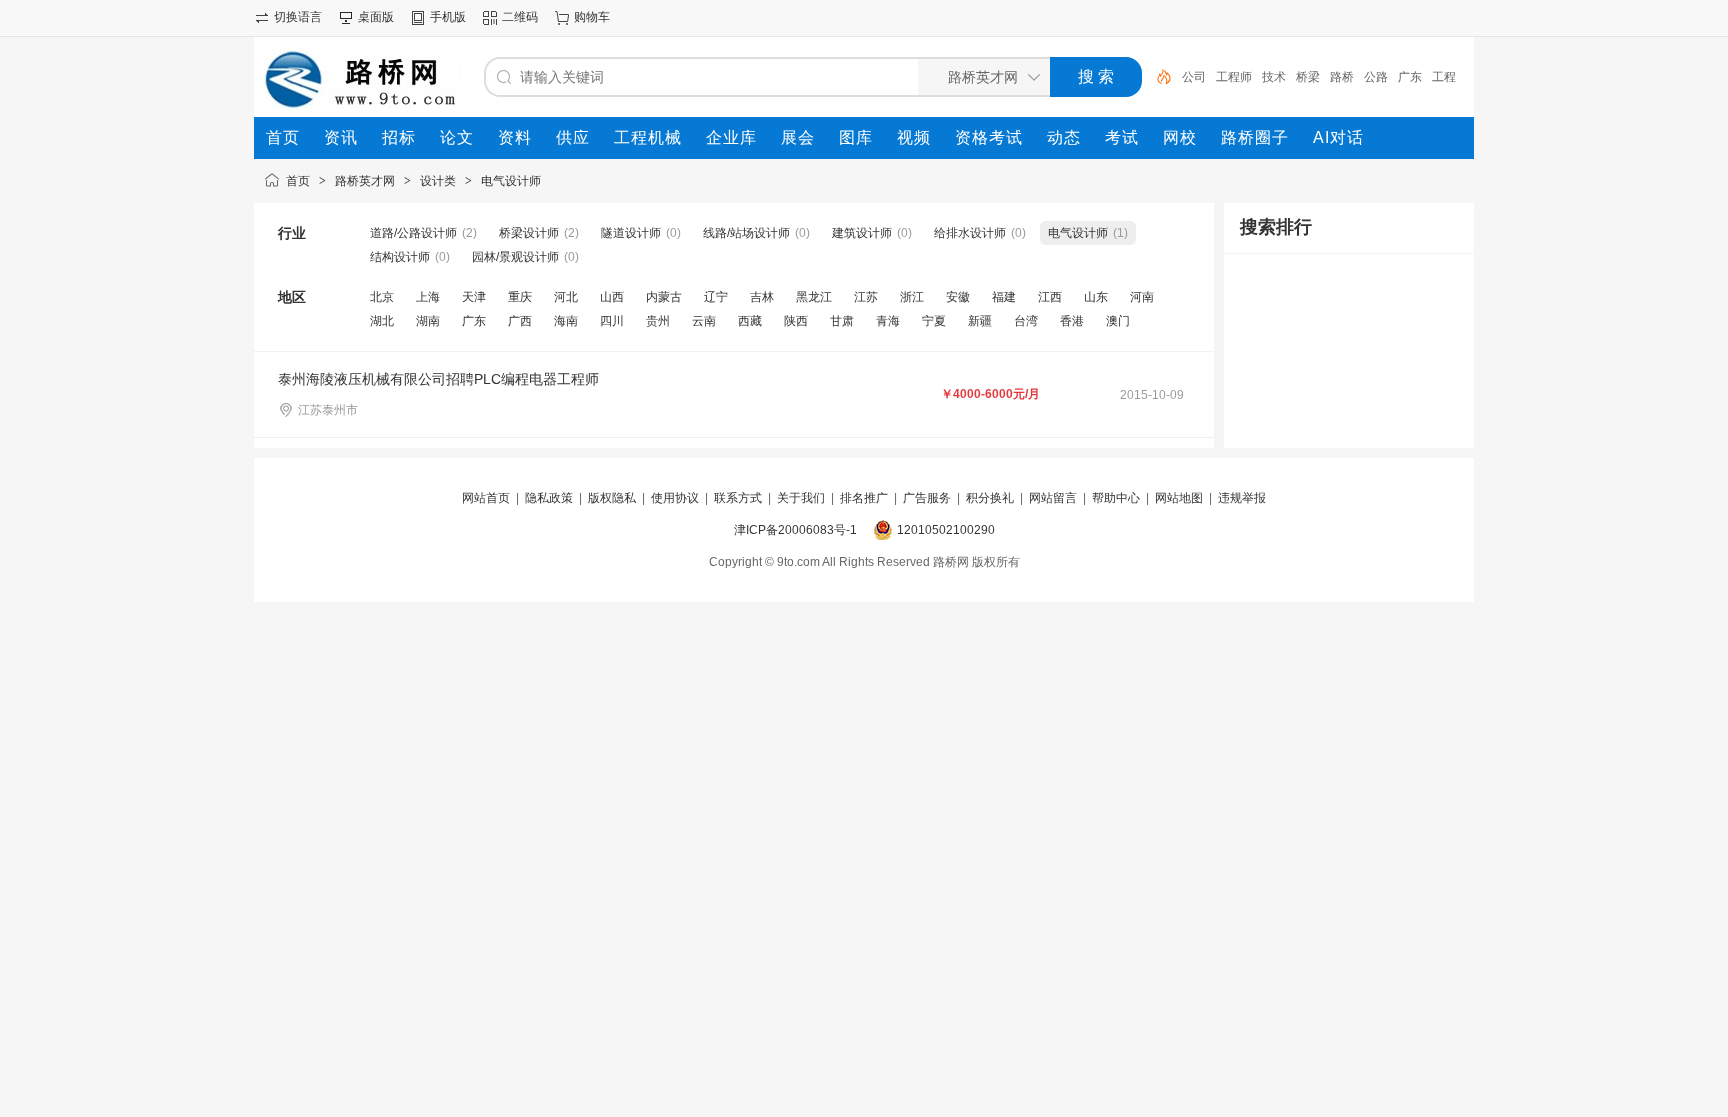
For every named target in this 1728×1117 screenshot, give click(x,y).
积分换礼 (990, 498)
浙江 (912, 297)
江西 (1050, 297)
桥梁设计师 (529, 233)
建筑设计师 (862, 233)
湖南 (428, 321)
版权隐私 (612, 498)
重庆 (520, 297)
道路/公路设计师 (413, 233)
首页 (298, 181)
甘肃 (842, 321)
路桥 (1342, 77)
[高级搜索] (1157, 77)
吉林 (762, 297)
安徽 (958, 297)
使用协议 (675, 498)
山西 (612, 297)
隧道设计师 (631, 233)
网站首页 (486, 498)
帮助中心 (1116, 498)
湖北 (382, 321)
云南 (704, 321)
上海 (428, 297)
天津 (474, 297)
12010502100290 (946, 530)
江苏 (866, 297)
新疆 (980, 321)
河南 (1142, 297)
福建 (1004, 297)
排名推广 (864, 498)
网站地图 (1179, 498)
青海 (888, 321)
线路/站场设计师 (746, 233)
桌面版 (376, 17)
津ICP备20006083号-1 (795, 530)
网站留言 (1053, 498)
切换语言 (298, 17)
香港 (1072, 321)
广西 (520, 321)
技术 (1274, 77)
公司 (1194, 77)
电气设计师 (511, 181)
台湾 (1026, 321)
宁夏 (934, 321)
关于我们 (801, 498)
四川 (612, 321)
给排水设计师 (970, 233)
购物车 (592, 17)
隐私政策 (549, 498)
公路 (1376, 77)
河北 (566, 297)
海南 (566, 321)
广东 (1410, 77)
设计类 (438, 181)
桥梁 (1308, 77)
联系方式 (738, 498)
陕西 (796, 321)
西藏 (750, 321)
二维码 (520, 17)
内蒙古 (664, 297)
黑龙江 (814, 297)
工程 (1444, 77)
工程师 (1234, 77)
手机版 (448, 17)
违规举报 (1242, 498)
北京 (382, 297)
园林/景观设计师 (515, 257)
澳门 (1118, 321)
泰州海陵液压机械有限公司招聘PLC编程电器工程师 (438, 379)
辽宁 (716, 297)
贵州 (658, 321)
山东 (1096, 297)
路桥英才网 (365, 181)
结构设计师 (400, 257)
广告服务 (927, 498)
